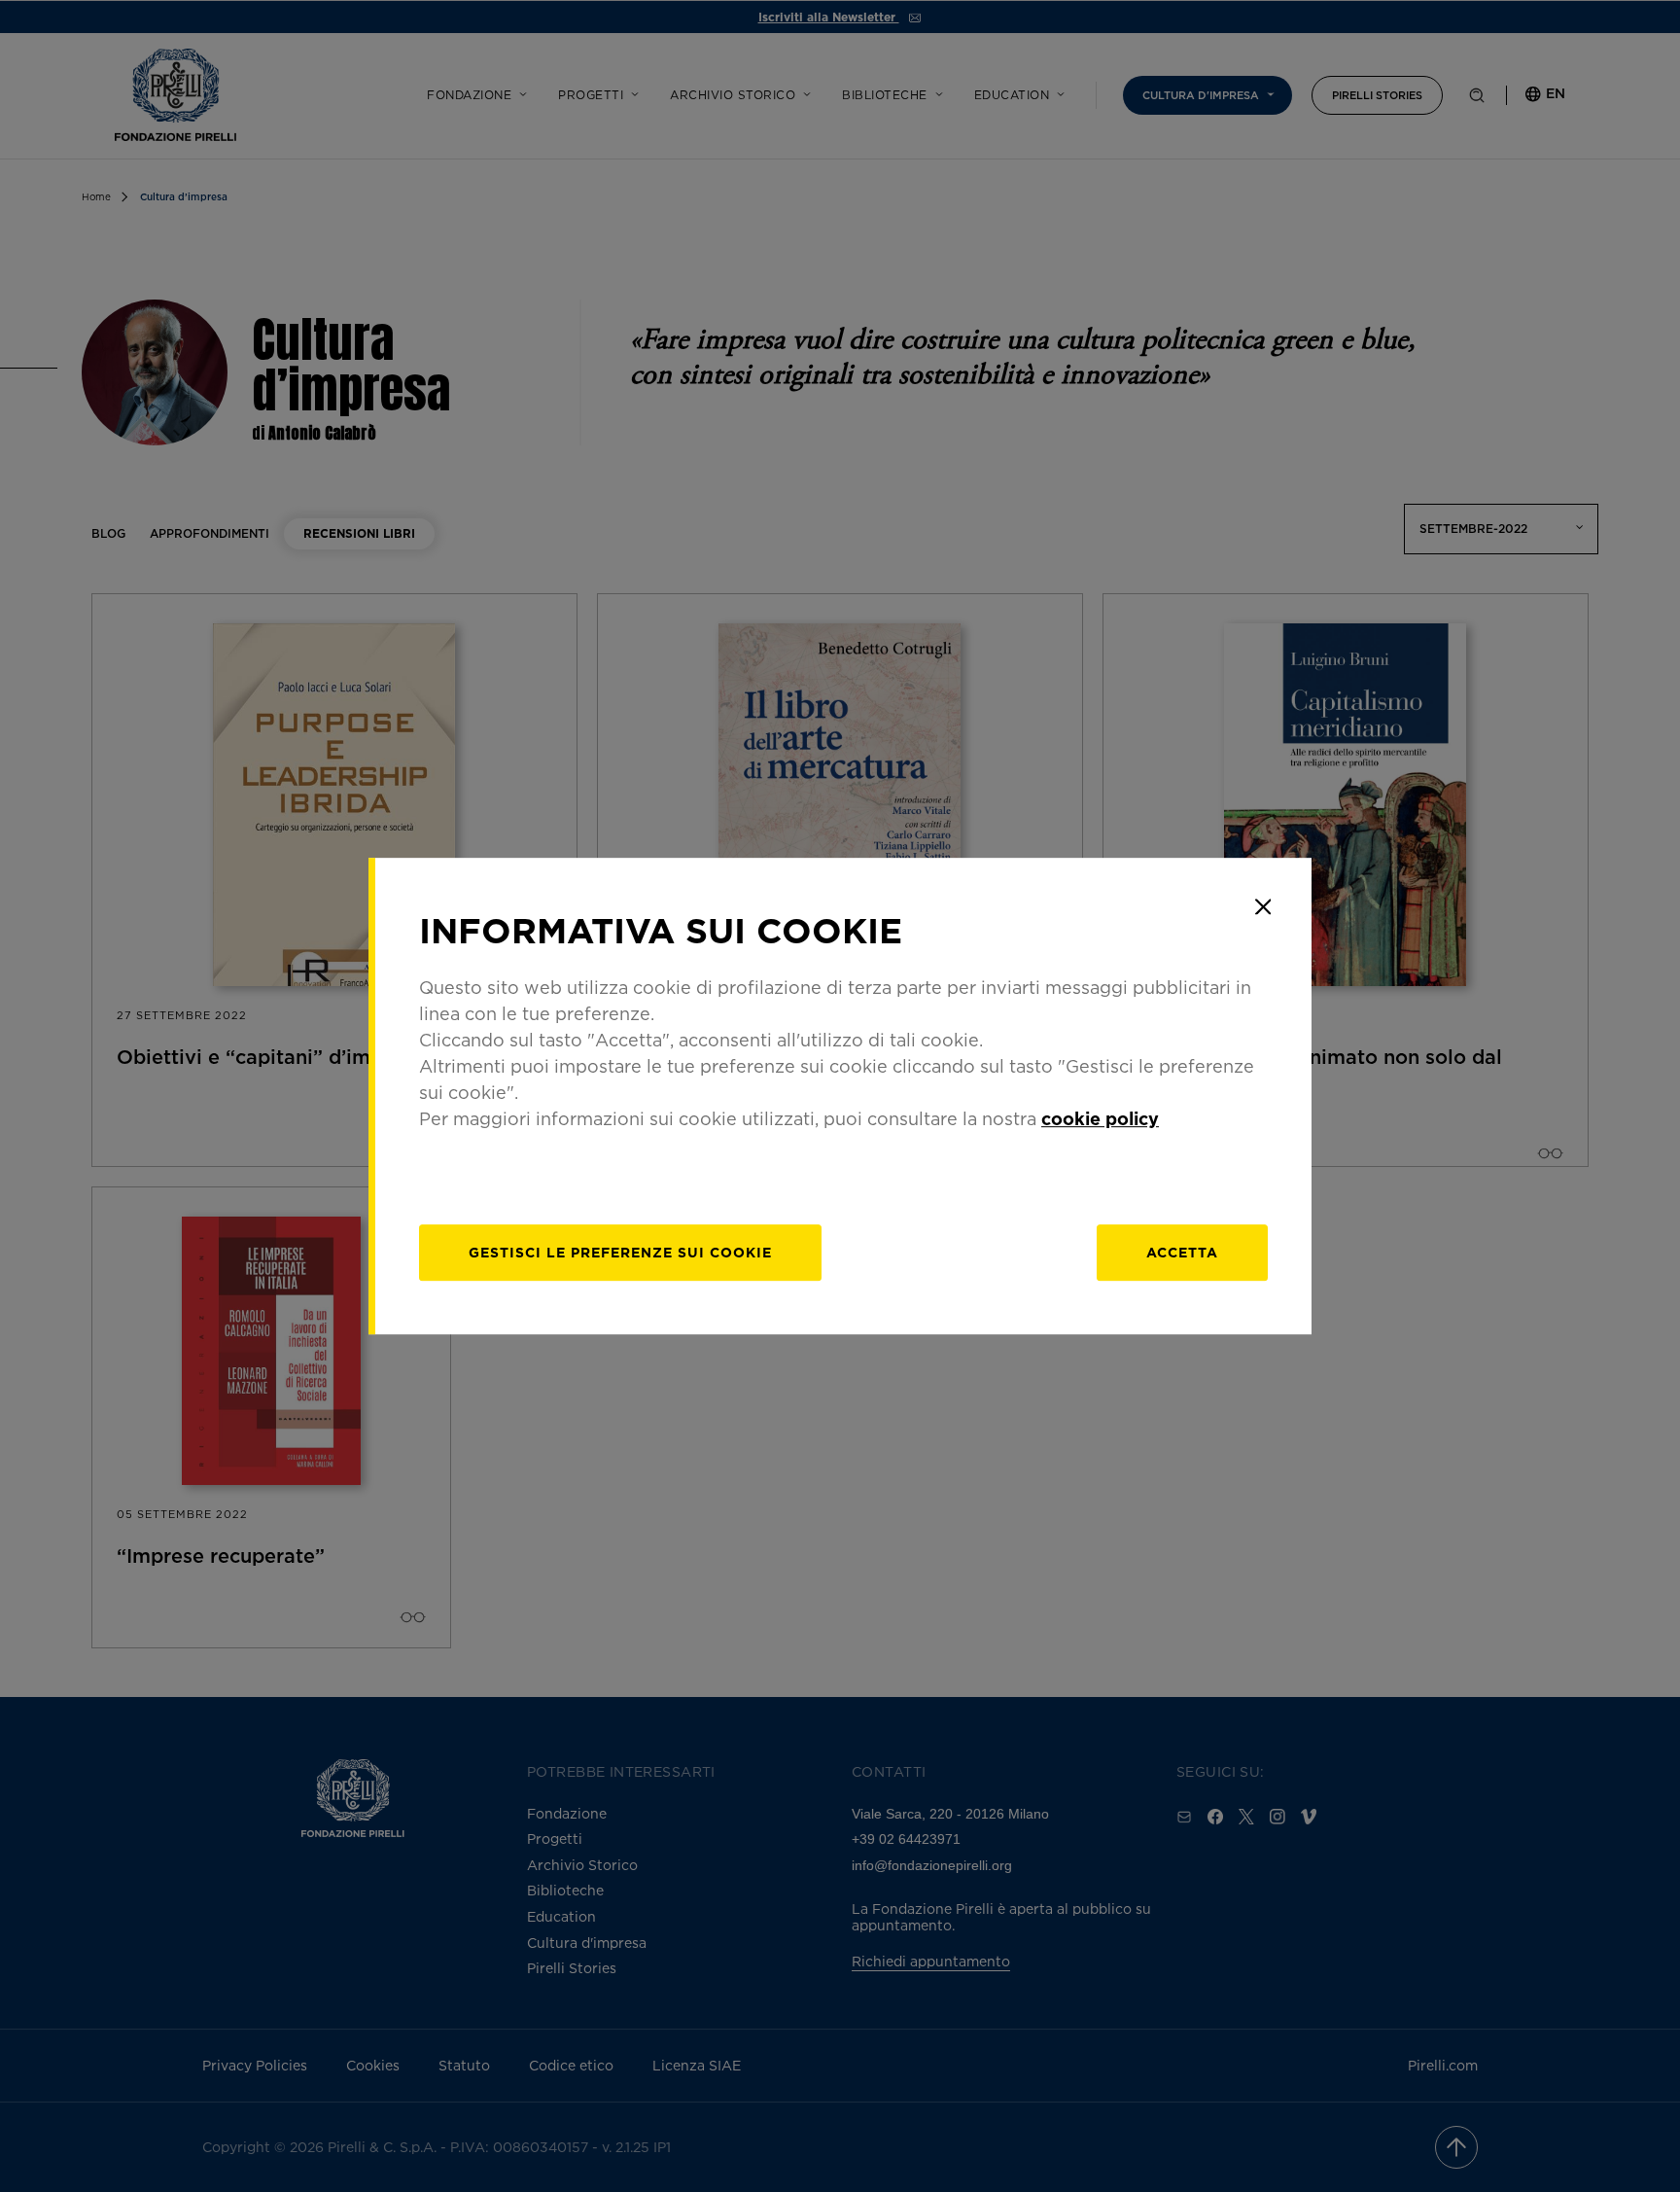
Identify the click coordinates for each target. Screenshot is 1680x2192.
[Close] (1263, 906)
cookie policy (1100, 1118)
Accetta (1182, 1252)
